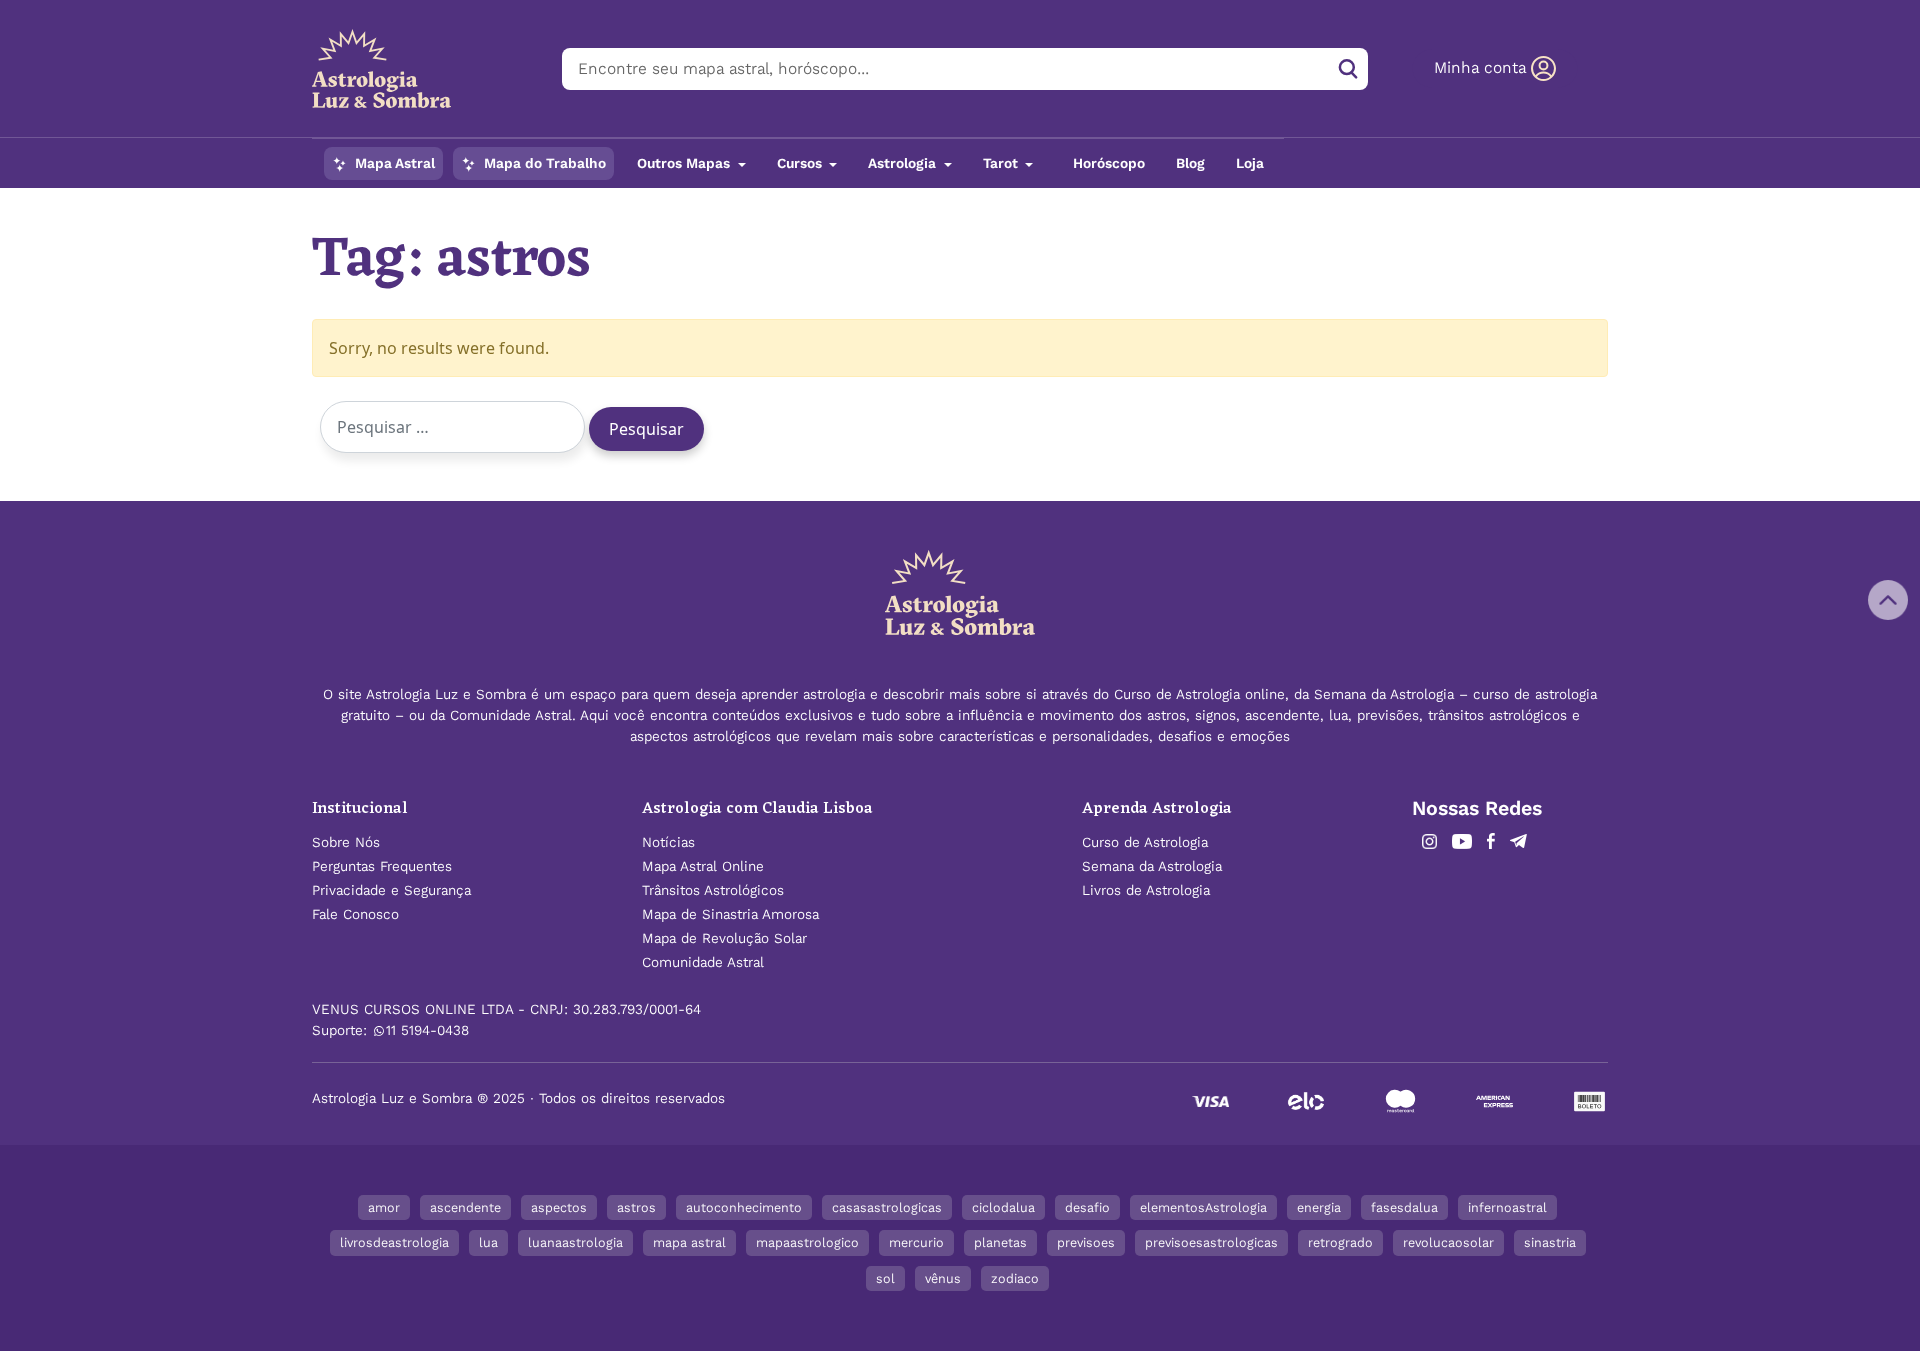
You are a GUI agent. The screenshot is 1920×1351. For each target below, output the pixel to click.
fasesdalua (1404, 1207)
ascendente (465, 1207)
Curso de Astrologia (1145, 842)
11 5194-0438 (427, 1030)
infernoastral (1507, 1207)
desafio (1087, 1207)
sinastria (1550, 1242)
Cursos (801, 163)
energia (1319, 1207)
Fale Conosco (355, 914)
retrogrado (1340, 1242)
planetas (1000, 1242)
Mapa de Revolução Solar (724, 938)
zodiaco (1015, 1278)
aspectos (559, 1207)
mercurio (916, 1242)
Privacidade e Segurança (391, 890)
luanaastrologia (575, 1242)
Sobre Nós (346, 842)
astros (636, 1207)
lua (488, 1242)
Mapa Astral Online (703, 866)
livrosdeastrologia (394, 1242)
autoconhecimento (744, 1207)
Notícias (668, 842)
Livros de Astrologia (1146, 890)
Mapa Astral (393, 163)
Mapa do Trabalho (543, 163)
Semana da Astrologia (1152, 866)
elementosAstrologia (1203, 1207)
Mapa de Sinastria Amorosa (730, 914)
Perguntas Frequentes (382, 866)
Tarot (1002, 163)
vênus (943, 1278)
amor (384, 1207)
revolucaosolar (1448, 1242)
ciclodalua (1003, 1207)
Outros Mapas (685, 163)
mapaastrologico (807, 1242)
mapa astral (689, 1242)
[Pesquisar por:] (452, 427)
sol (885, 1278)
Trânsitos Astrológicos (713, 890)
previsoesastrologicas (1211, 1242)
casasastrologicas (887, 1207)
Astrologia (904, 163)
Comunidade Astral (703, 962)
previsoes (1086, 1242)
